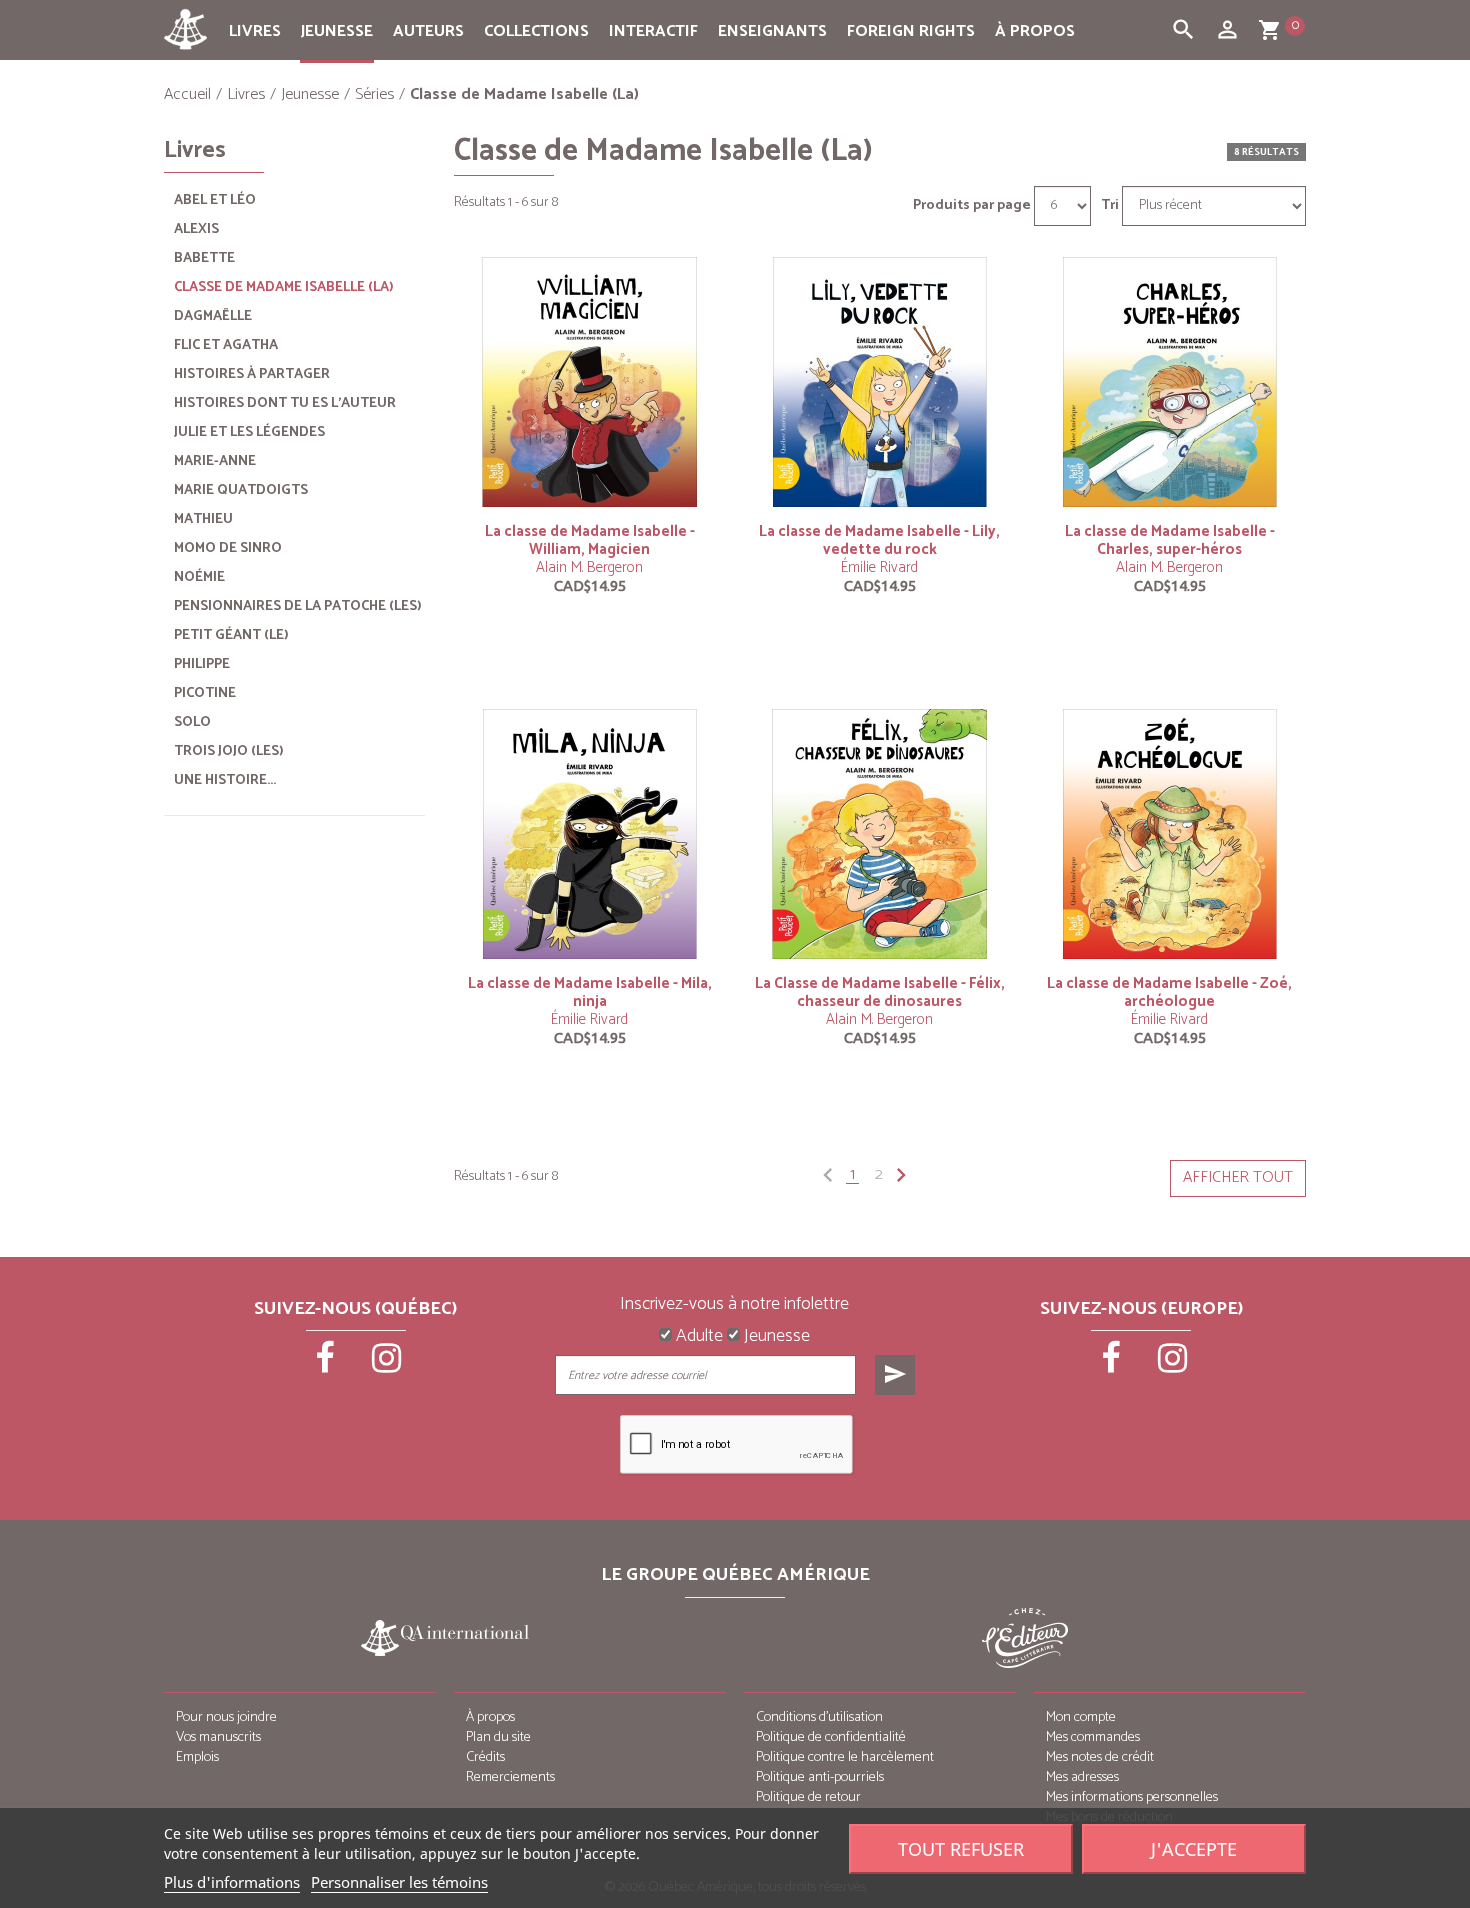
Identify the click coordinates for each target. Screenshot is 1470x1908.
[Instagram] (387, 1365)
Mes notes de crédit (1100, 1757)
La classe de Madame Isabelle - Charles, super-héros (1170, 540)
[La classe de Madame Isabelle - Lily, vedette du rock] (880, 381)
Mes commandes (1093, 1737)
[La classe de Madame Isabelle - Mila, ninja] (590, 833)
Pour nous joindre (226, 1717)
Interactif (653, 31)
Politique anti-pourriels (820, 1777)
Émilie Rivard (879, 567)
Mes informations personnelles (1132, 1797)
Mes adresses (1082, 1777)
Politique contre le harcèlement (845, 1757)
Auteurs (428, 31)
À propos (1035, 31)
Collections (536, 31)
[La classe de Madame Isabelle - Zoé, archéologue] (1170, 833)
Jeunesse (337, 31)
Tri (1110, 206)
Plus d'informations (232, 1882)
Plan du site (498, 1737)
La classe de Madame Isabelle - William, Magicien (590, 540)
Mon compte (1081, 1717)
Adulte (697, 1337)
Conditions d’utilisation (819, 1717)
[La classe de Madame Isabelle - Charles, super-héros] (1170, 381)
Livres (255, 31)
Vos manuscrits (218, 1737)
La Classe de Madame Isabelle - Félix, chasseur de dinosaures (880, 992)
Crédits (485, 1757)
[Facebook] (327, 1365)
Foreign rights (911, 31)
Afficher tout (1238, 1177)
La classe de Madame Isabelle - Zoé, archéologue (1169, 992)
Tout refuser (961, 1849)
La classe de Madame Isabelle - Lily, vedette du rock (879, 540)
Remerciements (510, 1777)
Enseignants (772, 31)
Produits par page (972, 206)
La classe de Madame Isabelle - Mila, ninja (590, 992)
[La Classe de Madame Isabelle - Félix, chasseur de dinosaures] (880, 833)
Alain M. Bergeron (589, 567)
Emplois (197, 1757)
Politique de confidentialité (831, 1737)
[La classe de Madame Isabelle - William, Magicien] (590, 381)
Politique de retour (808, 1797)
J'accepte (1194, 1849)
